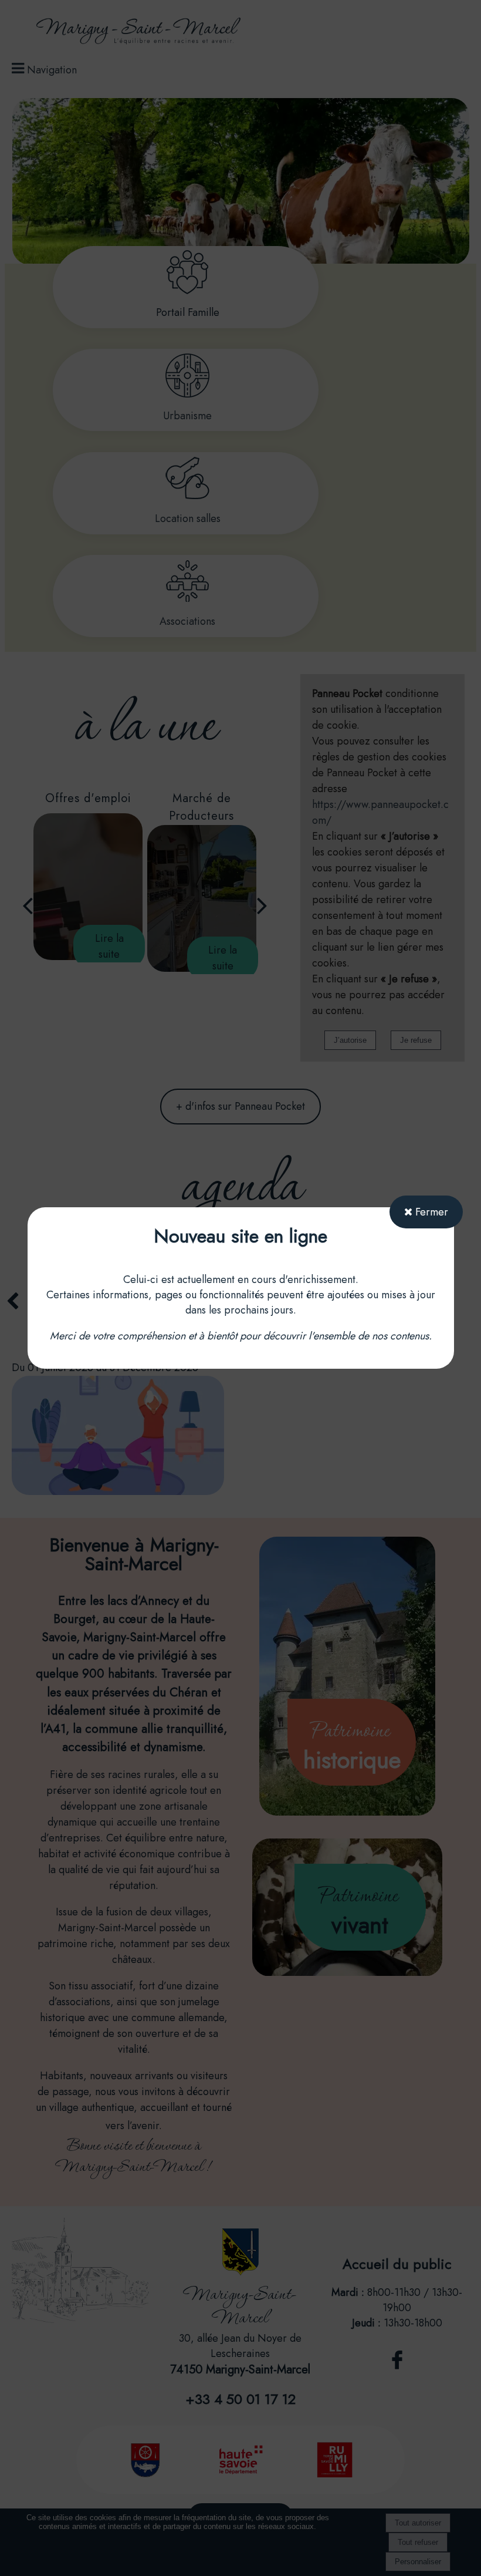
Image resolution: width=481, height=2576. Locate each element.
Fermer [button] (430, 1212)
